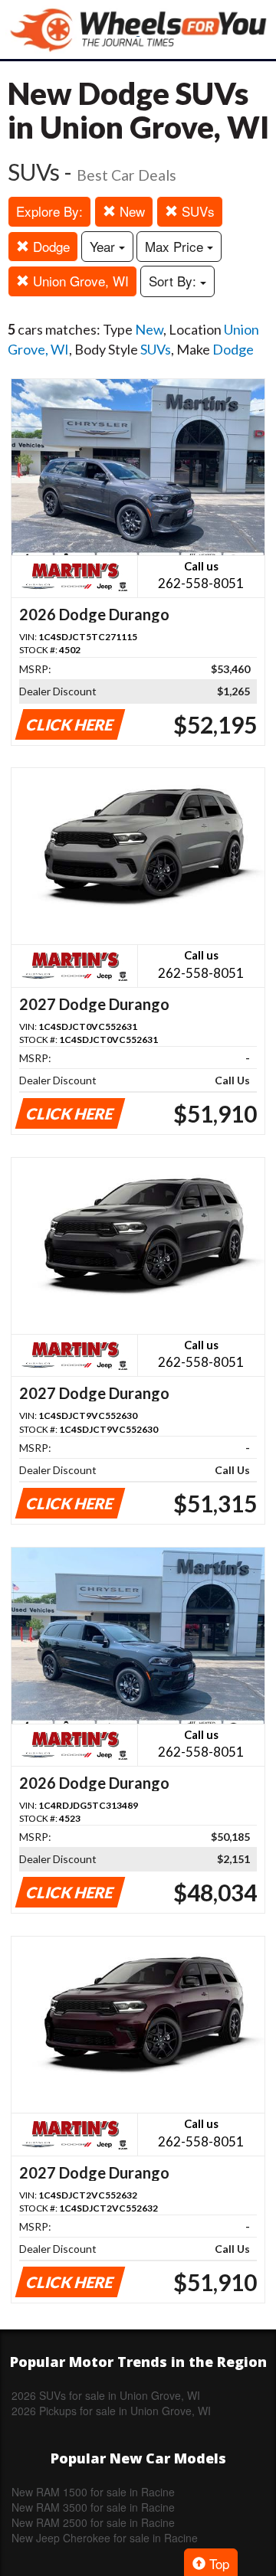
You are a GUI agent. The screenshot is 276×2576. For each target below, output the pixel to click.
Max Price (176, 246)
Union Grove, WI (79, 281)
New (130, 211)
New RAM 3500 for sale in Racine (93, 2507)
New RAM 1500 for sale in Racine (93, 2492)
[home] (138, 29)
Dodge (49, 246)
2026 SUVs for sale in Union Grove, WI (106, 2395)
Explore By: (49, 211)
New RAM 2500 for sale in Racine (93, 2522)
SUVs (196, 211)
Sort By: (174, 281)
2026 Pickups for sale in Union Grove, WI (111, 2411)
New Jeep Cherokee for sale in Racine (105, 2538)
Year (104, 246)
